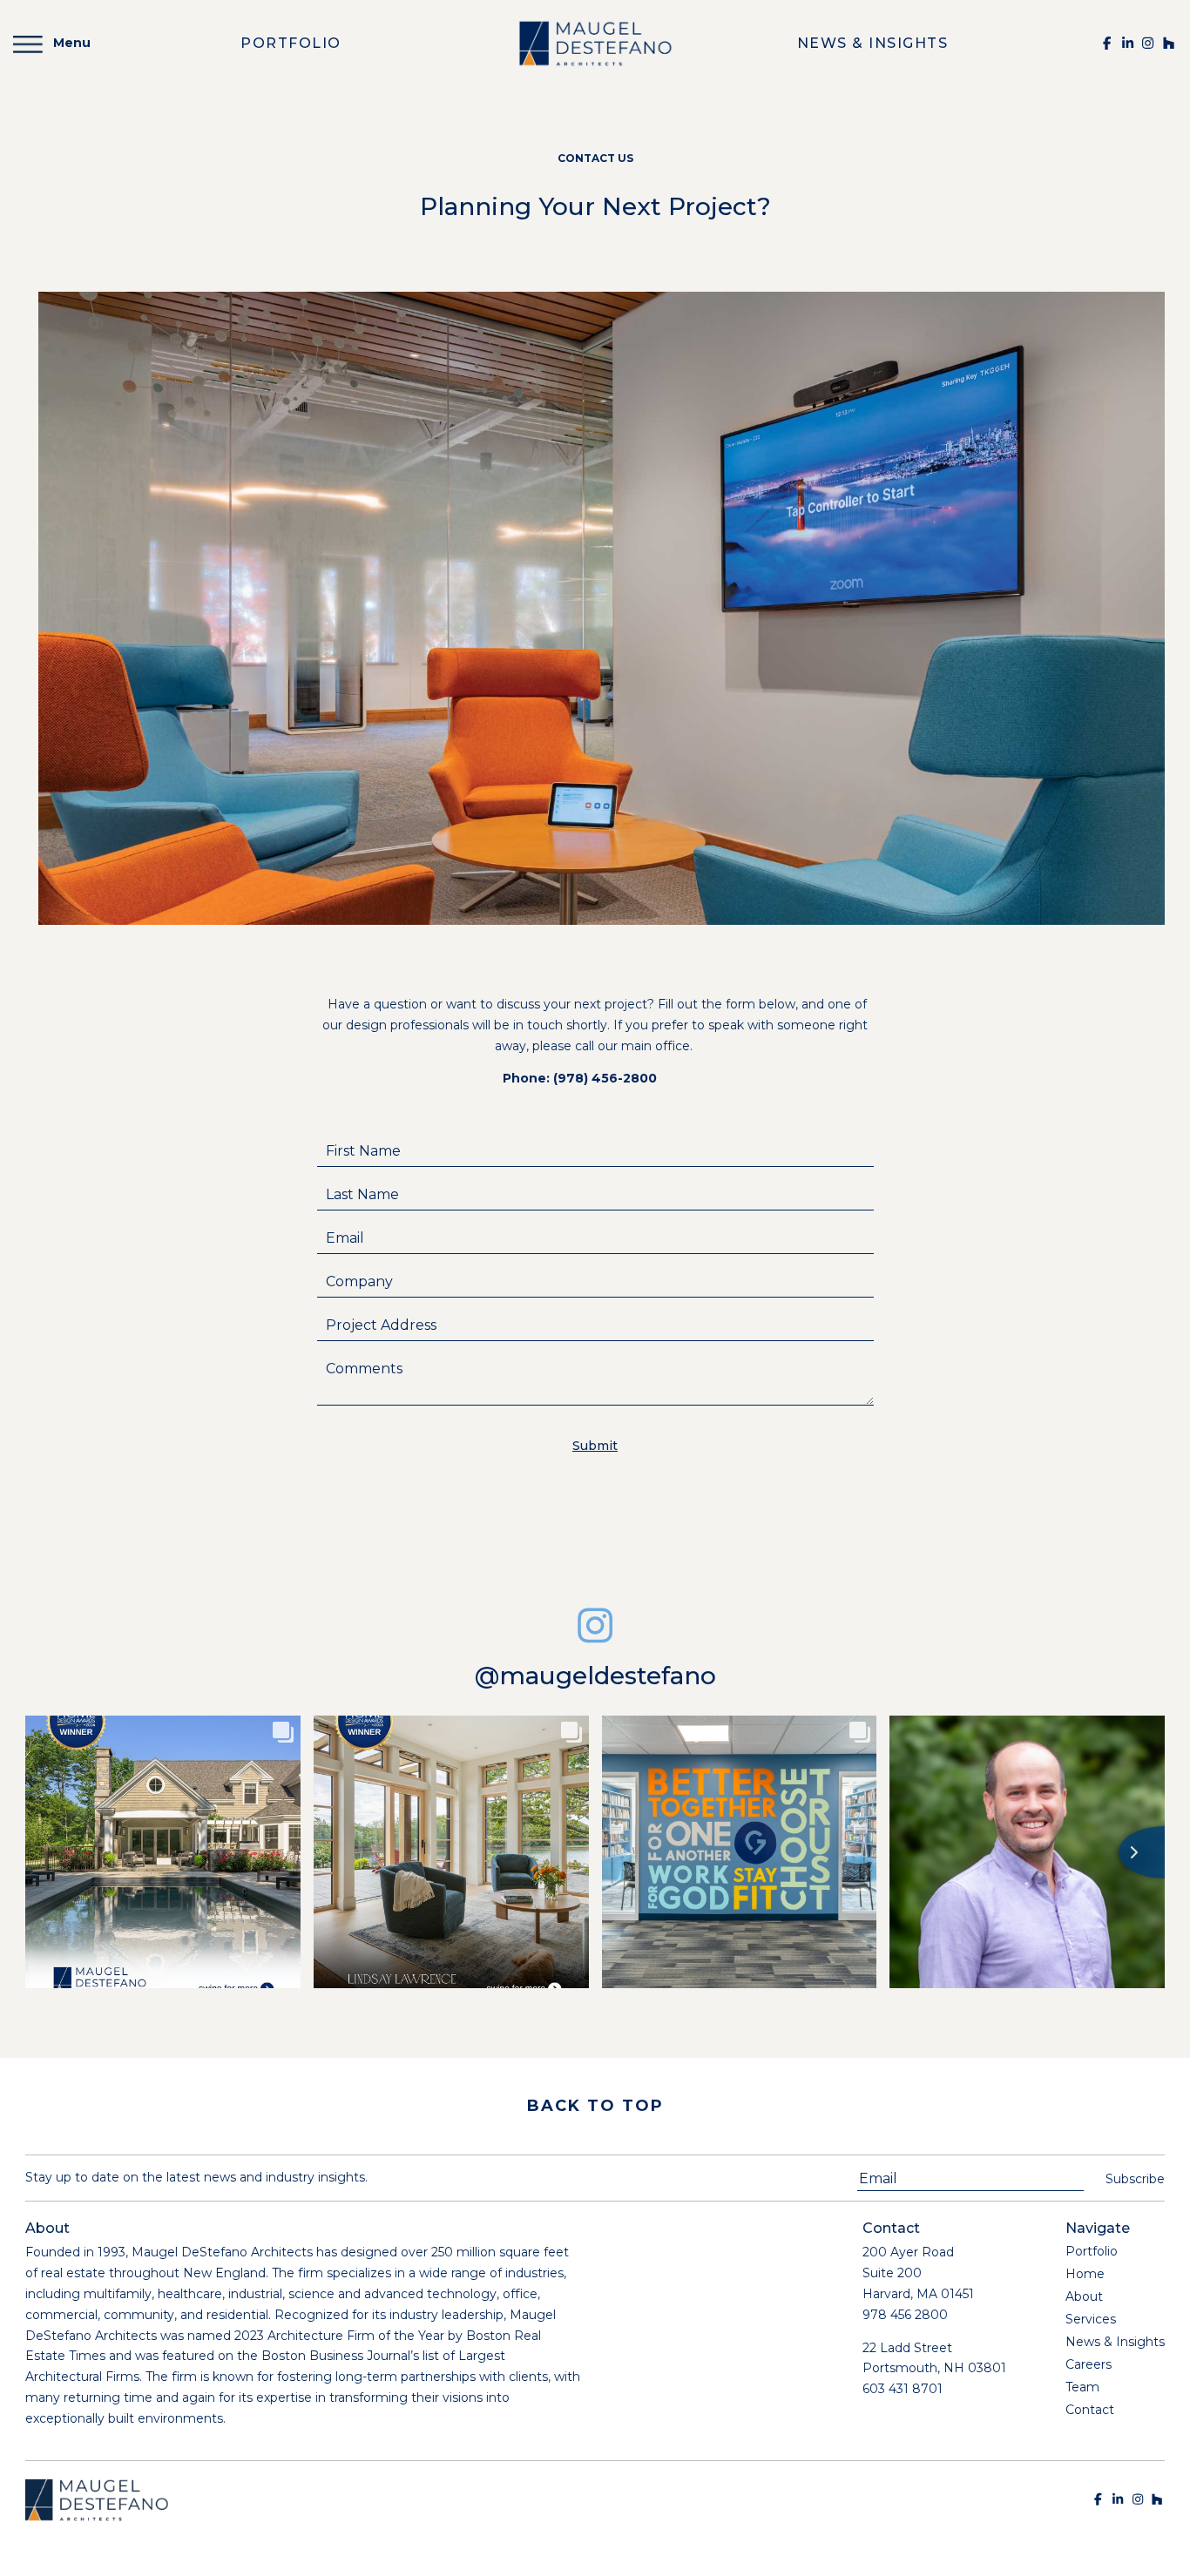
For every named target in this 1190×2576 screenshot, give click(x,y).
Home (1085, 2274)
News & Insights (1115, 2342)
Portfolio (1092, 2251)
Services (1091, 2319)
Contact (1090, 2410)
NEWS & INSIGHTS (873, 43)
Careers (1089, 2364)
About (1084, 2296)
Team (1082, 2387)
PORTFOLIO (291, 43)
